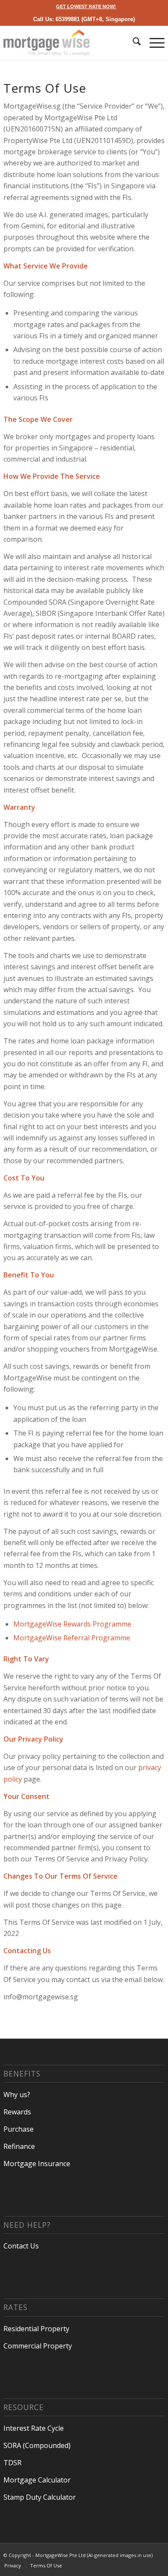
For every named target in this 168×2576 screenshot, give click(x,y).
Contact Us (21, 2246)
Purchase (19, 2129)
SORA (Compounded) (37, 2445)
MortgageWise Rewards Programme (72, 1624)
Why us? (17, 2095)
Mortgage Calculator (37, 2480)
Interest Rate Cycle (34, 2428)
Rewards (17, 2112)
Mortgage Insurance (37, 2164)
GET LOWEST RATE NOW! (86, 6)
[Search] (132, 43)
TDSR (12, 2463)
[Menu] (153, 43)
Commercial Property (38, 2346)
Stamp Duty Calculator (40, 2497)
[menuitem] (86, 6)
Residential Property (36, 2329)
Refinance (19, 2146)
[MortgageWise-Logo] (68, 43)
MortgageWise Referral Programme (72, 1638)
